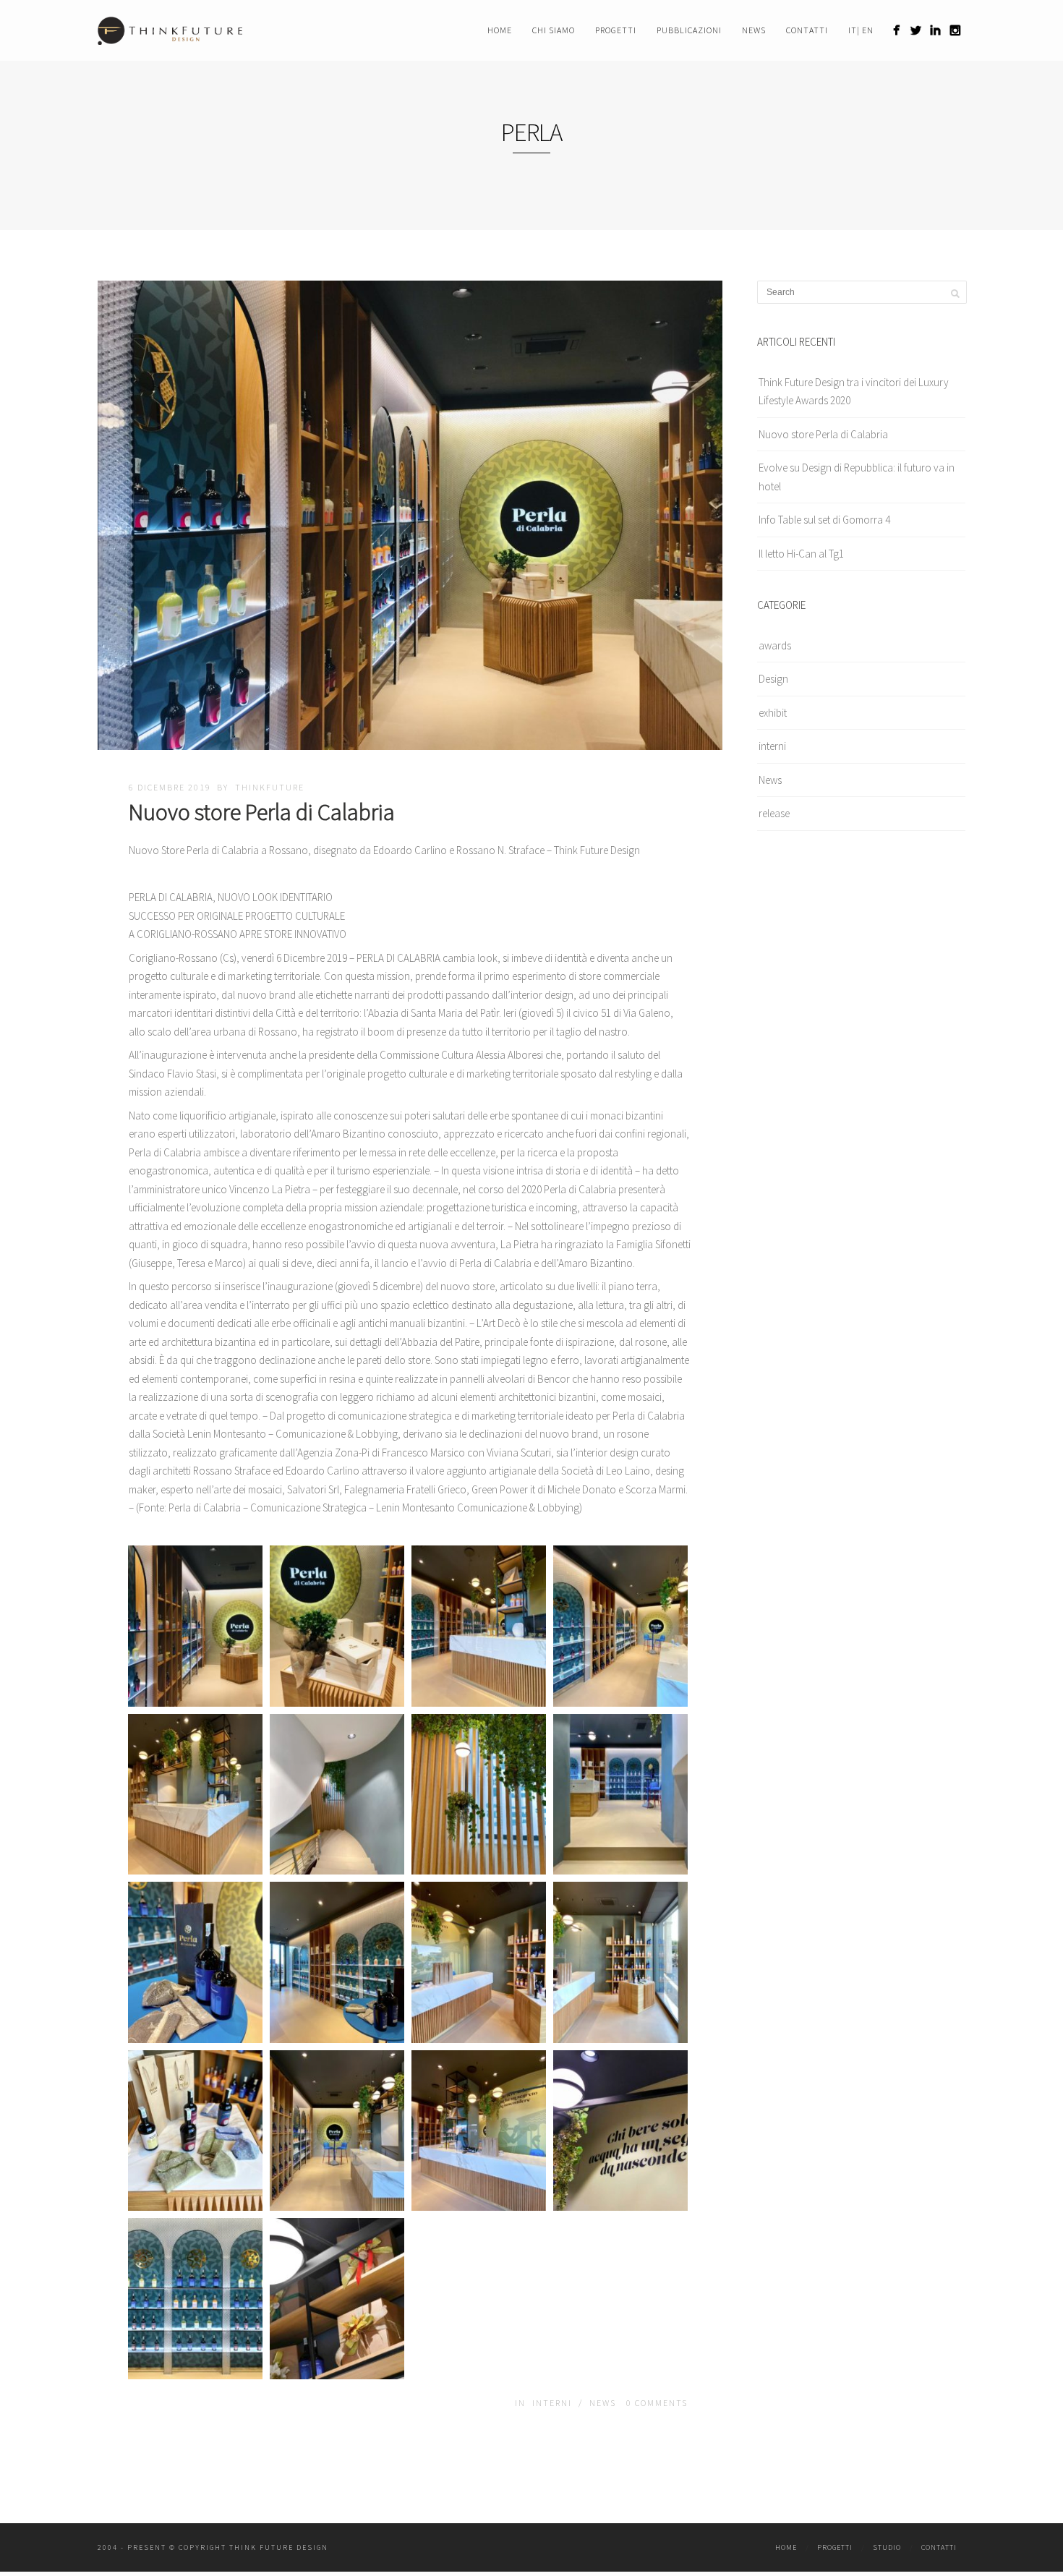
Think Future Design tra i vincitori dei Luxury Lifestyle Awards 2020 (854, 392)
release (774, 813)
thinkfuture (270, 787)
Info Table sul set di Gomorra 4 (824, 520)
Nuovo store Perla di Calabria (262, 812)
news (754, 30)
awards (775, 645)
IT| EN (861, 30)
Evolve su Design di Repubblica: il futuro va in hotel (857, 477)
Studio (887, 2547)
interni (552, 2403)
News (603, 2403)
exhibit (773, 713)
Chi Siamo (554, 30)
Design (773, 679)
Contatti (807, 30)
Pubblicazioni (689, 30)
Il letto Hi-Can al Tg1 (801, 554)
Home (500, 30)
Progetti (616, 30)
